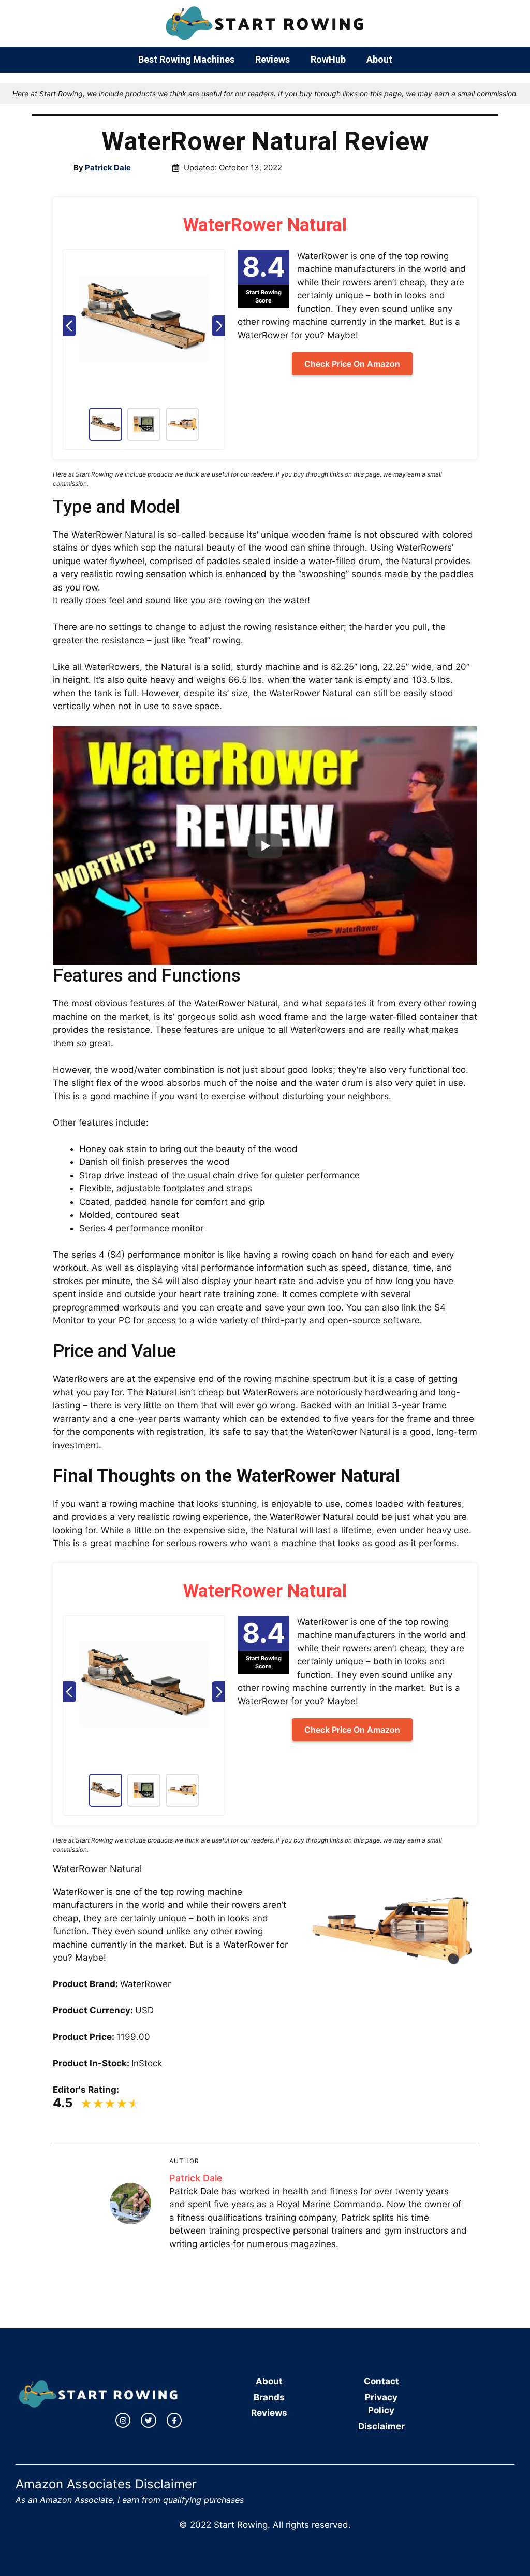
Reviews (273, 59)
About (379, 59)
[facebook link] (174, 2421)
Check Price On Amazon (352, 364)
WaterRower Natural (265, 225)
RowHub (328, 59)
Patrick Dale (196, 2178)
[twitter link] (149, 2421)
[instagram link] (123, 2421)
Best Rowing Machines (186, 59)
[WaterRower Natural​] (144, 326)
